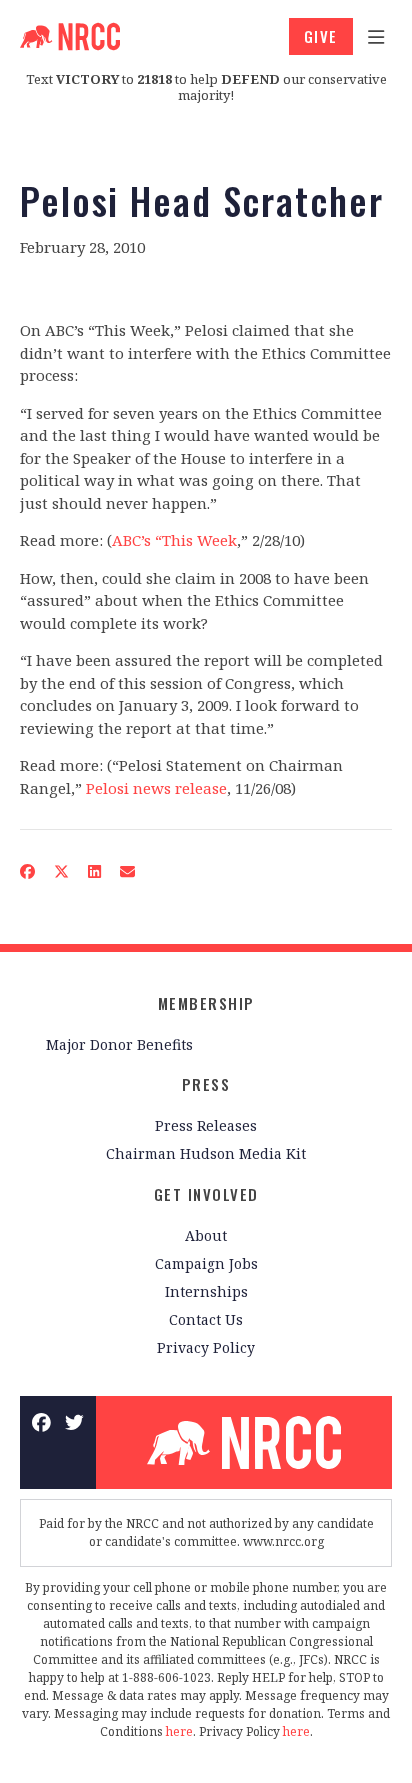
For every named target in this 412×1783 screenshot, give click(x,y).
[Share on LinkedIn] (95, 871)
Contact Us (206, 1319)
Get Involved (206, 1194)
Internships (206, 1291)
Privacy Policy (206, 1347)
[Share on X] (62, 871)
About (206, 1235)
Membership (206, 1003)
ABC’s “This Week (174, 540)
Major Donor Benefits (119, 1044)
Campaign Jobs (206, 1263)
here (179, 1731)
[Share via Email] (128, 871)
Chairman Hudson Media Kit (206, 1153)
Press (206, 1084)
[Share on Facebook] (28, 871)
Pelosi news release (156, 788)
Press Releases (206, 1125)
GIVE (321, 36)
